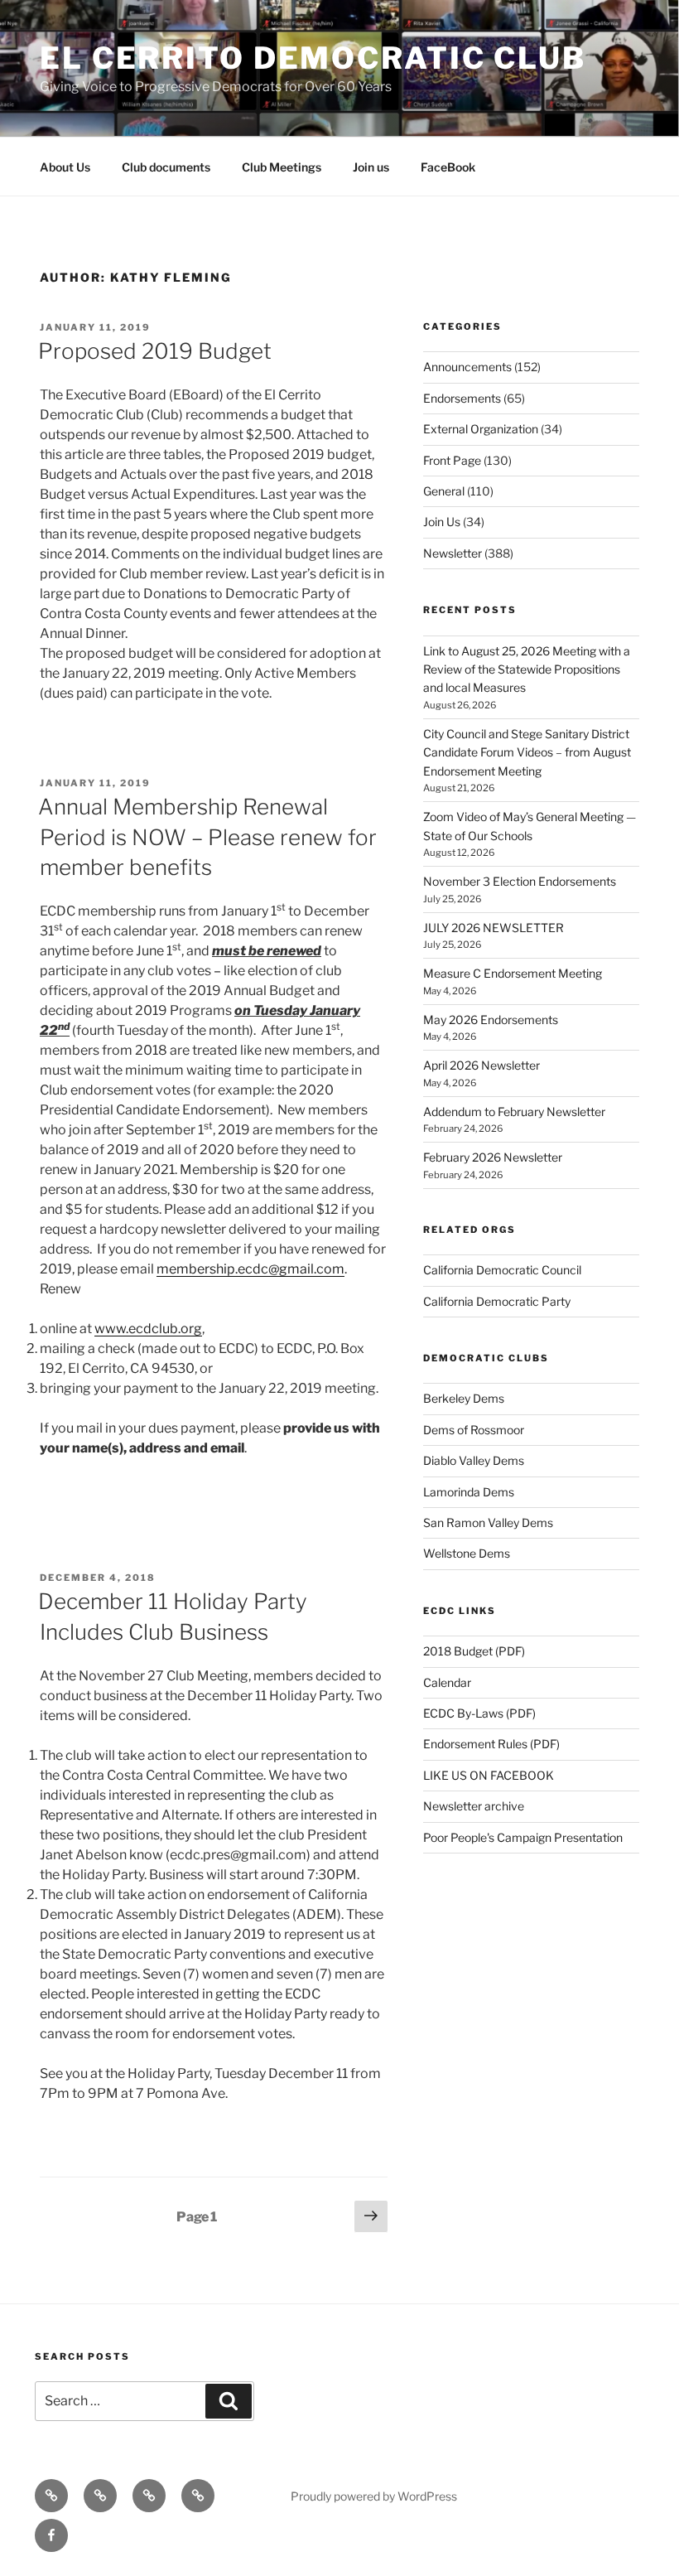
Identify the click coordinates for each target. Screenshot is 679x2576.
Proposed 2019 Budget (155, 351)
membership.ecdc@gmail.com (250, 1269)
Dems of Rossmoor (474, 1430)
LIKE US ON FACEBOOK (489, 1775)
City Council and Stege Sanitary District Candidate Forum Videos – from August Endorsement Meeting (527, 752)
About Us (65, 167)
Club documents (166, 167)
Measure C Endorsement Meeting (513, 973)
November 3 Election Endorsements (520, 881)
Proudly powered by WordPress (374, 2496)
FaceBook (448, 167)
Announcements (467, 367)
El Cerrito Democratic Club (313, 58)
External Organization (481, 429)
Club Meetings (282, 167)
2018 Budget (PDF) (474, 1651)
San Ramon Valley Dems (488, 1522)
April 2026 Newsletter (482, 1065)
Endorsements (462, 398)
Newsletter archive (474, 1806)
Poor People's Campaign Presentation (523, 1837)
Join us (371, 167)
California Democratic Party (497, 1301)
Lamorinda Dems (469, 1492)
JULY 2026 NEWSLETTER (494, 928)
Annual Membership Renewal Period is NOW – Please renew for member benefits (207, 837)
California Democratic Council (502, 1270)
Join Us (442, 522)
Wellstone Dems (467, 1553)
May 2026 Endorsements (491, 1020)
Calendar (447, 1682)
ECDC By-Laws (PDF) (479, 1713)
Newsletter (453, 553)
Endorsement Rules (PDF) (491, 1744)
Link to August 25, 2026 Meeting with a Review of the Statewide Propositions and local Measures (527, 669)
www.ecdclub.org (148, 1329)
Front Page (452, 460)
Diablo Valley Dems (474, 1460)
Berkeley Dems (464, 1398)
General (444, 491)
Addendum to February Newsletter (514, 1112)
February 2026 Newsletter (493, 1157)
